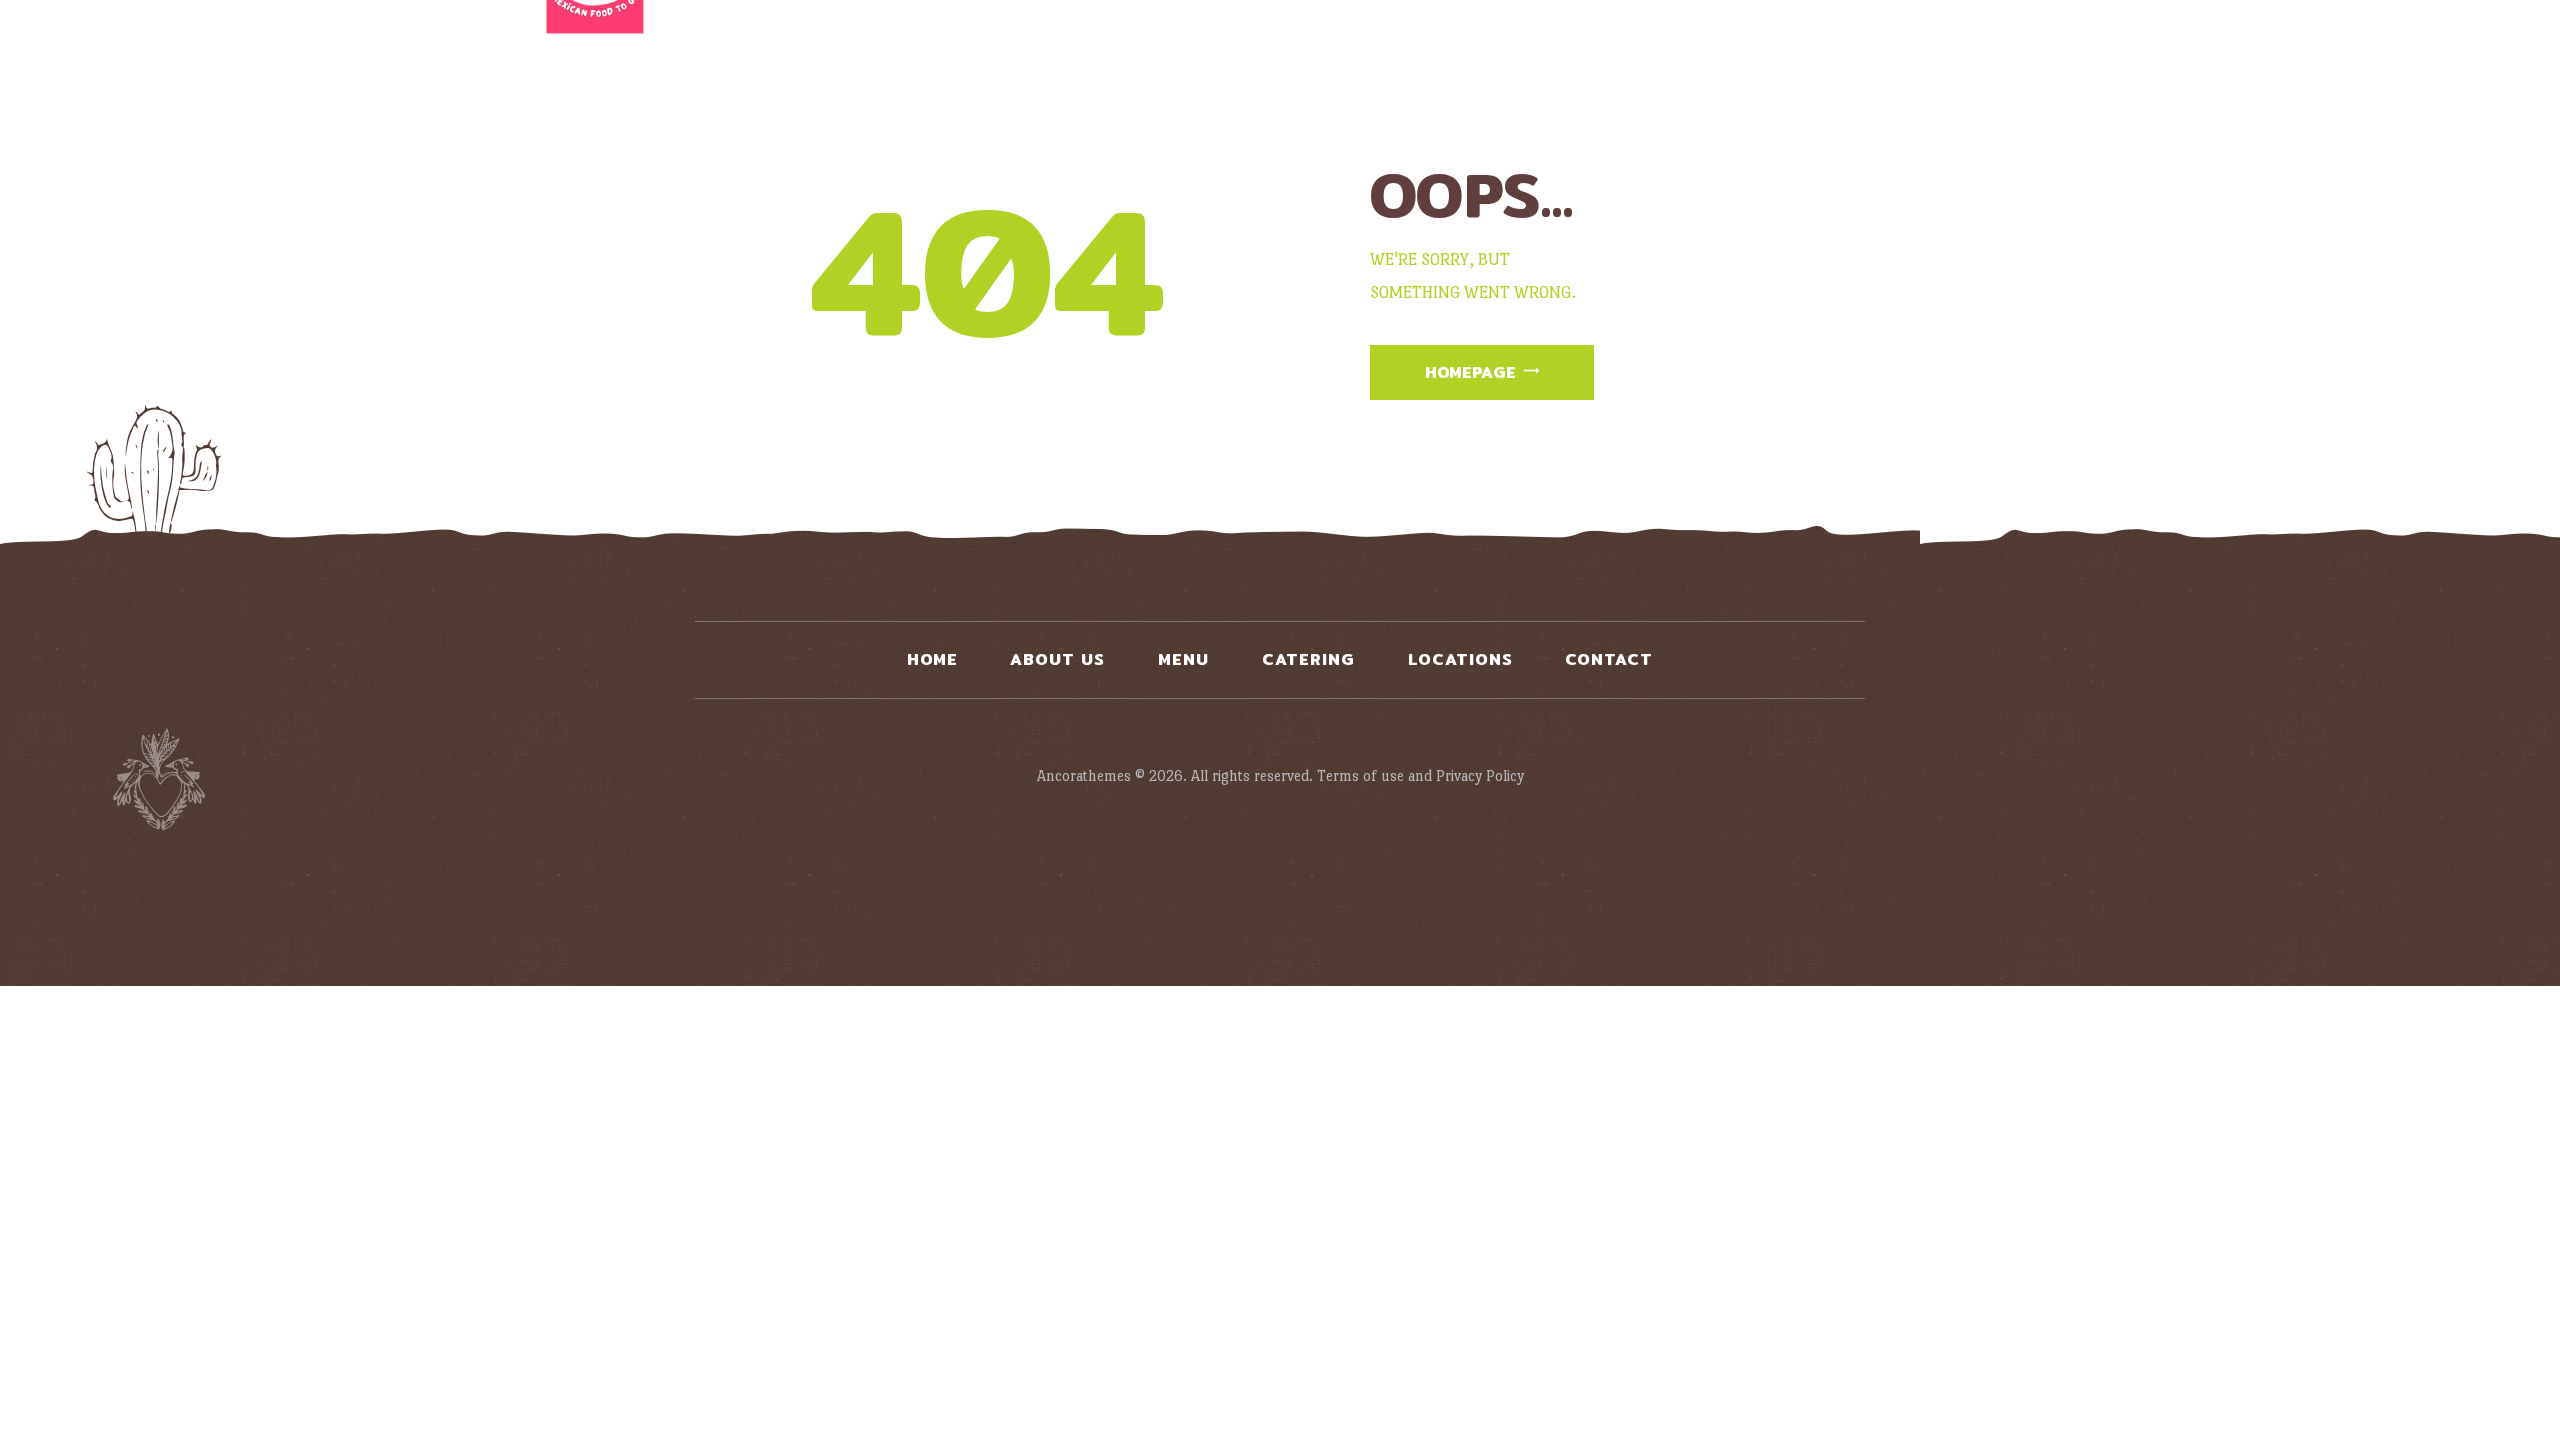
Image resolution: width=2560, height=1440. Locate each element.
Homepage (1470, 372)
